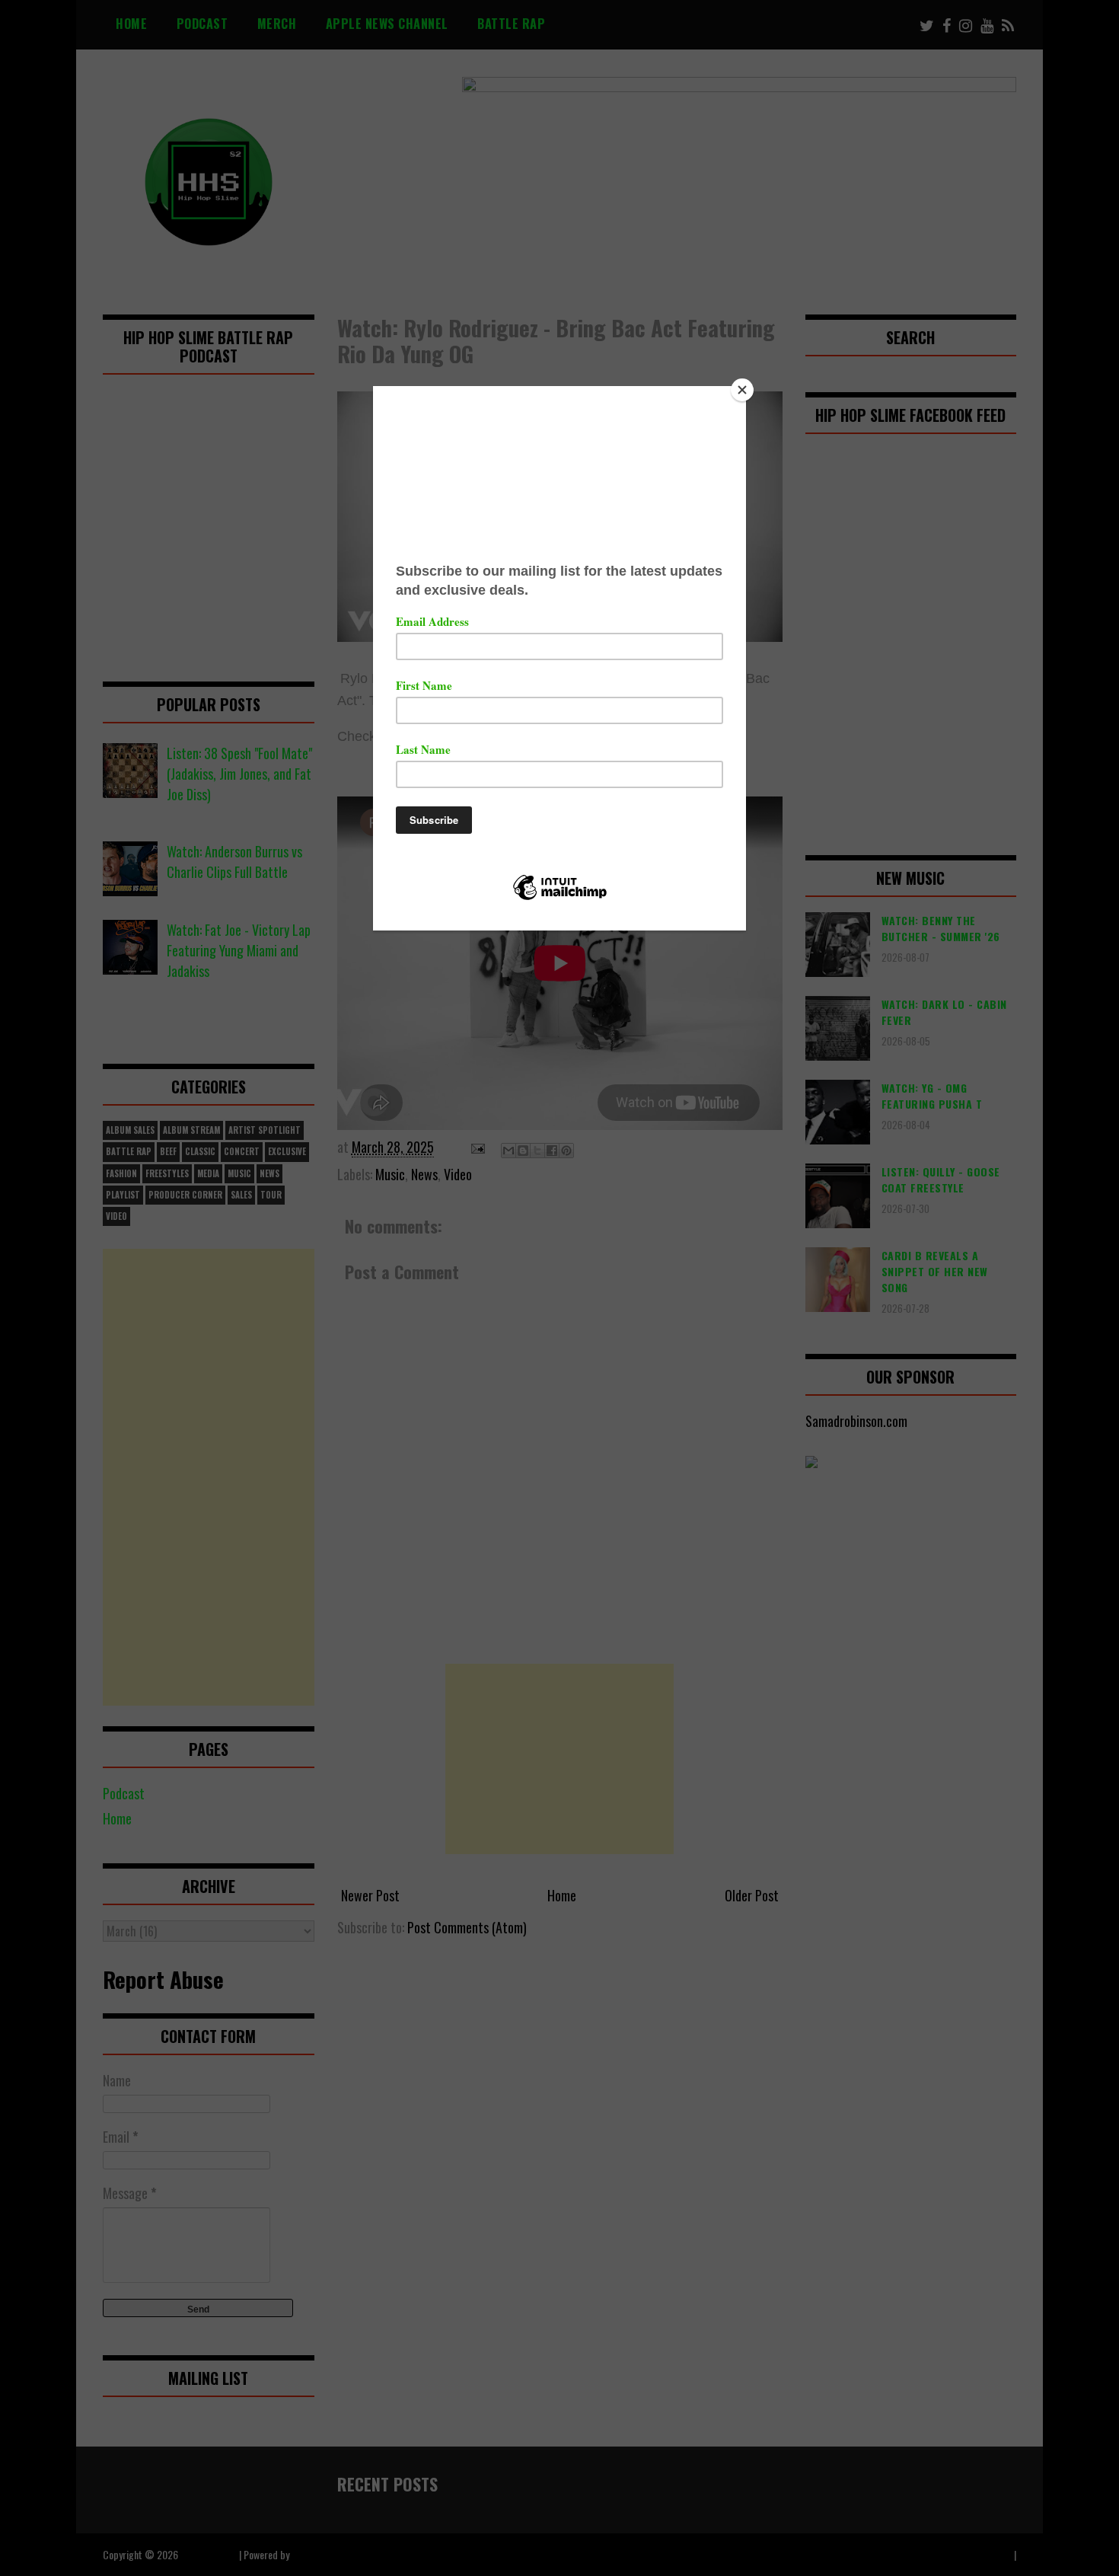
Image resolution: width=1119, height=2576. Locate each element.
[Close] (742, 390)
